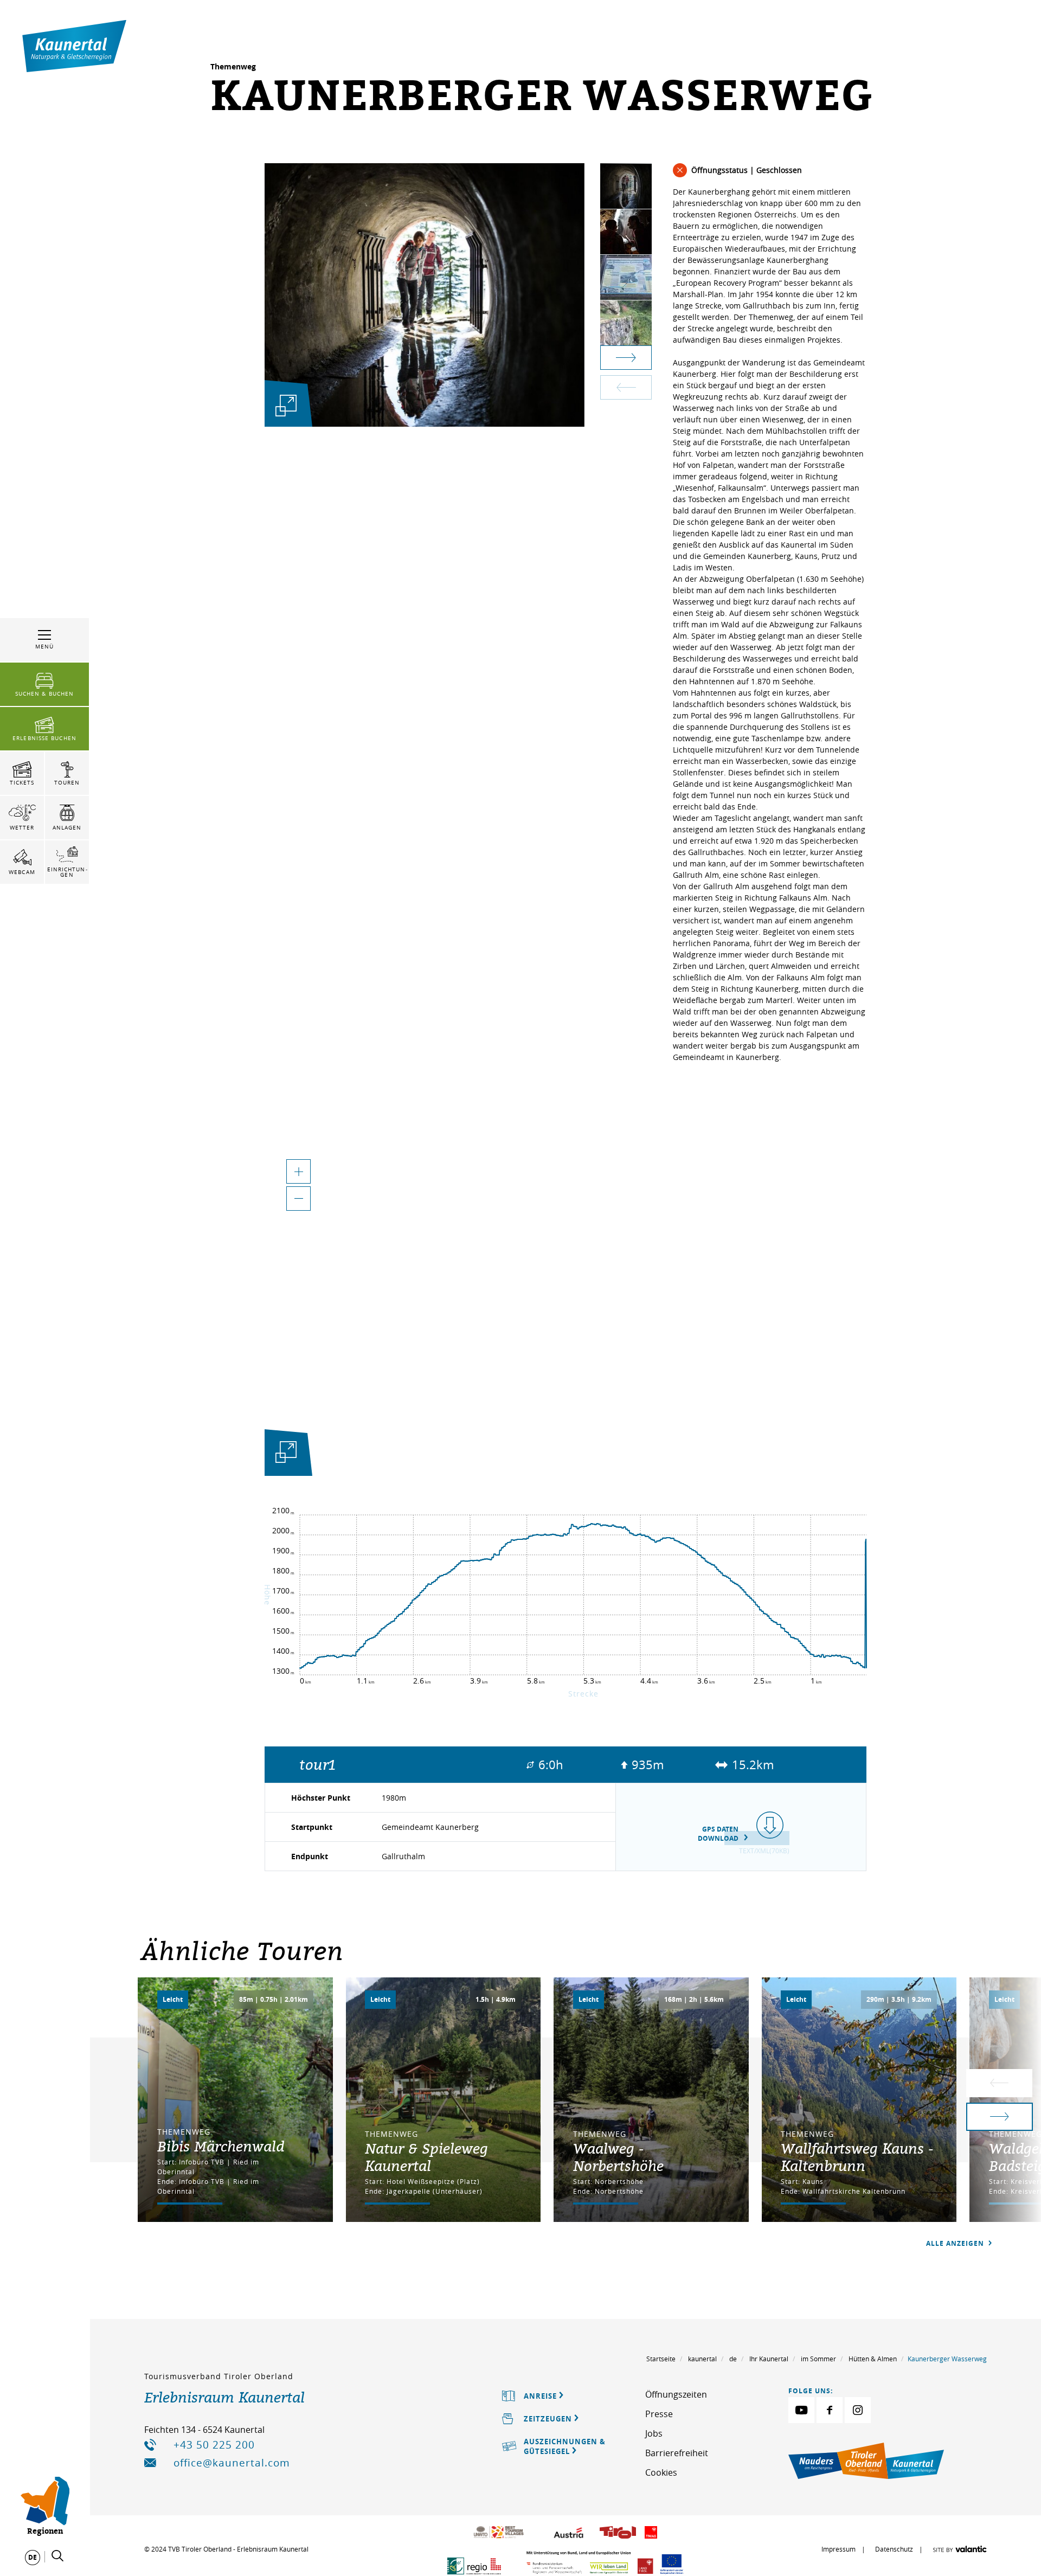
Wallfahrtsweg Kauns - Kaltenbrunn (857, 2157)
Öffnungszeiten (676, 2394)
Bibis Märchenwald (221, 2146)
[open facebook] (830, 2410)
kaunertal (702, 2359)
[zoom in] (298, 1171)
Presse (659, 2414)
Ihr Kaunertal (769, 2359)
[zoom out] (298, 1199)
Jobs (654, 2433)
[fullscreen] (286, 405)
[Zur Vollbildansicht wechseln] (286, 1454)
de (733, 2359)
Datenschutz (894, 2549)
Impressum (838, 2549)
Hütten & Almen (873, 2359)
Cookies (661, 2472)
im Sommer (818, 2359)
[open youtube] (801, 2410)
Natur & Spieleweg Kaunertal (426, 2157)
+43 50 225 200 (214, 2445)
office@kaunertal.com (232, 2463)
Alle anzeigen (956, 2243)
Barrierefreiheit (677, 2453)
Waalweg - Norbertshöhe (618, 2157)
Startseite (661, 2359)
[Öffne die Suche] (57, 2556)
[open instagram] (858, 2410)
